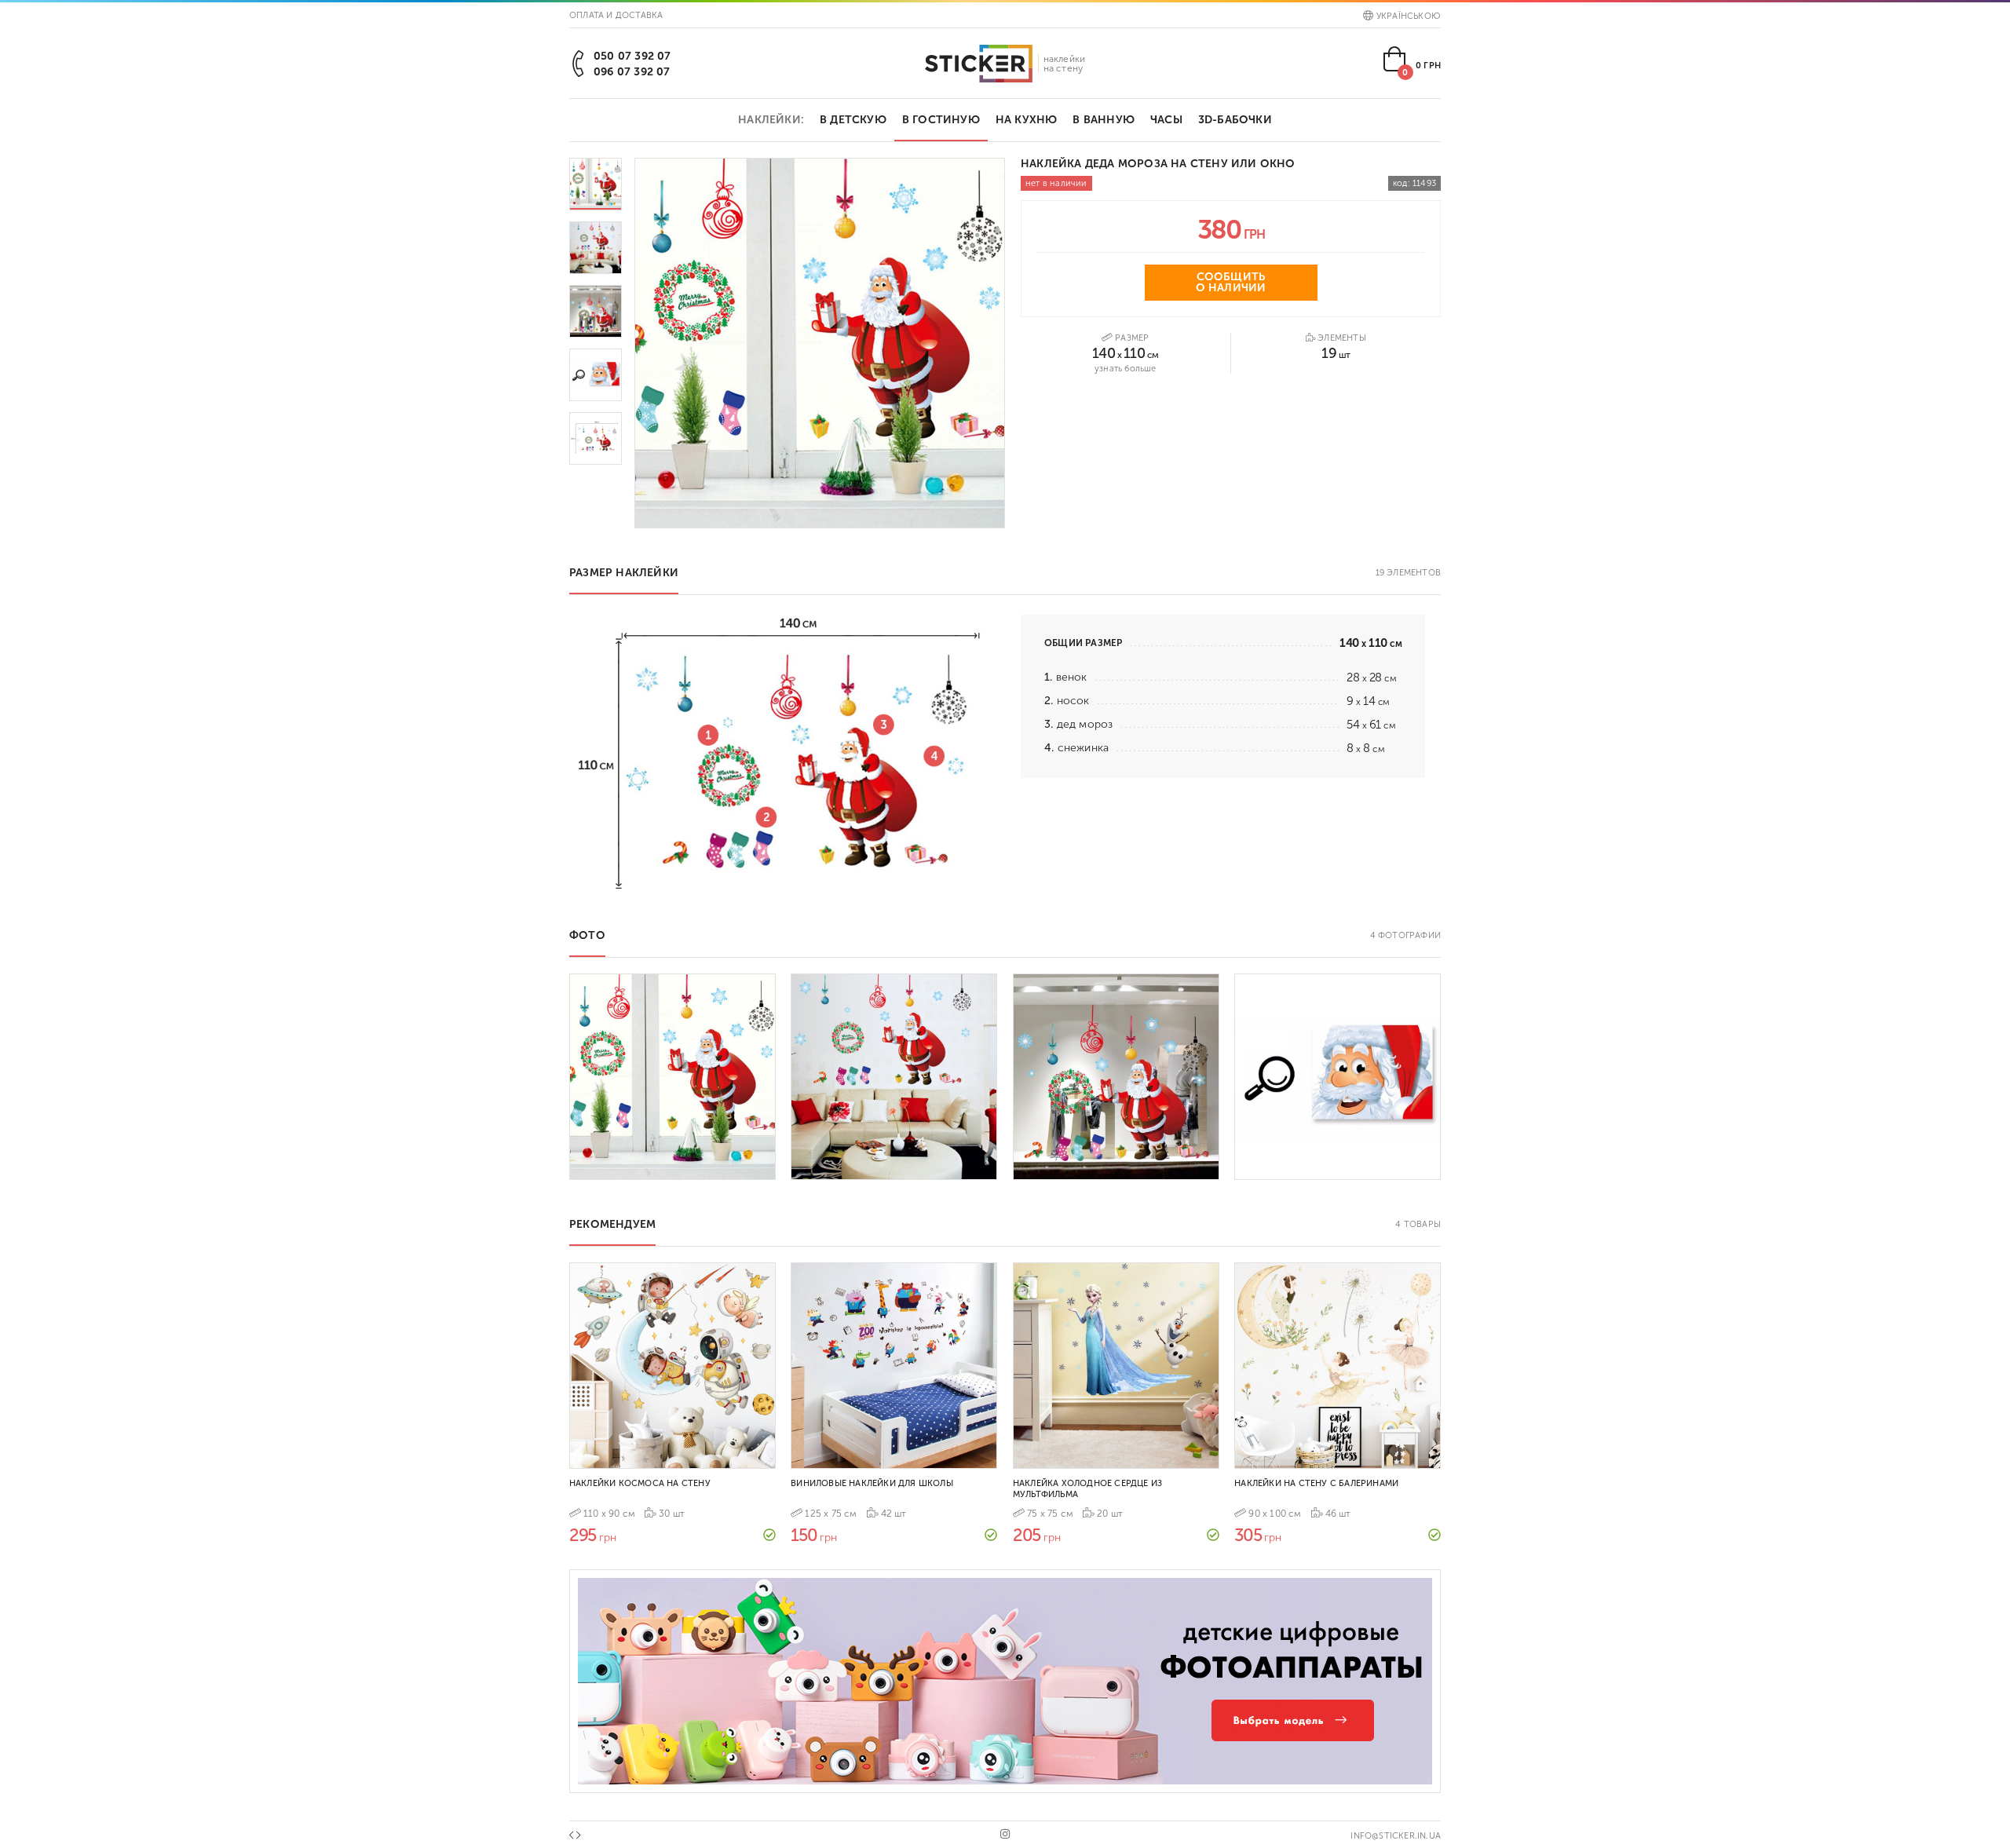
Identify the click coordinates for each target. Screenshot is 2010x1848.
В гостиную (941, 120)
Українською (1409, 16)
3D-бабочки (1235, 120)
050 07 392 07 (632, 56)
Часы (1166, 120)
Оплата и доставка (616, 15)
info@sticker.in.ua (1396, 1836)
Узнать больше (1126, 369)
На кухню (1027, 120)
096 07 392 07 (632, 72)
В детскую (853, 120)
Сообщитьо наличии (1231, 282)
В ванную (1104, 120)
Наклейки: (771, 120)
